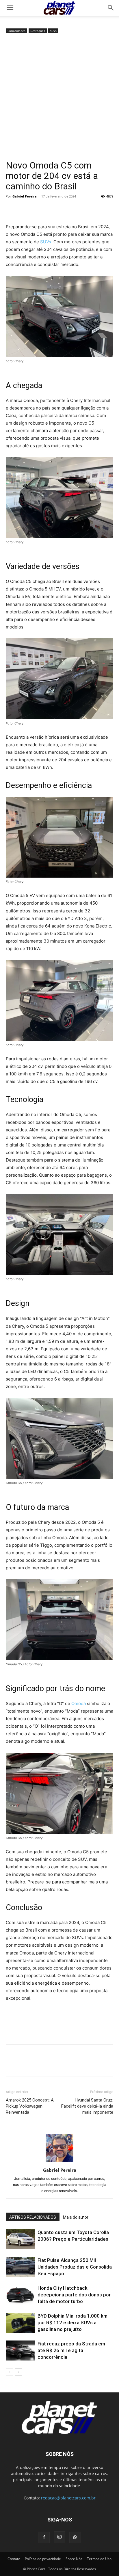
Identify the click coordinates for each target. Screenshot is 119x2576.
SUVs (53, 31)
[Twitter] (25, 209)
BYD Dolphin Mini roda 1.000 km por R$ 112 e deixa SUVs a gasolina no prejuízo (72, 2323)
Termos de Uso (99, 2559)
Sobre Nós (74, 2559)
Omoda (79, 1703)
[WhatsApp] (51, 209)
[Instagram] (59, 2537)
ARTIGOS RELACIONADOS (33, 2217)
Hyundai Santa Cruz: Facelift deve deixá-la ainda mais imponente (87, 2106)
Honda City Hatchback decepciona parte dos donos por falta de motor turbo (74, 2295)
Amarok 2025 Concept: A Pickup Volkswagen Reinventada (30, 2106)
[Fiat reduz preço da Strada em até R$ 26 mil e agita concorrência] (20, 2351)
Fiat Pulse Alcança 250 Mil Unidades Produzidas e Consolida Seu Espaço (75, 2267)
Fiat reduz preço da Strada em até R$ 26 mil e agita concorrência (71, 2350)
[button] (111, 8)
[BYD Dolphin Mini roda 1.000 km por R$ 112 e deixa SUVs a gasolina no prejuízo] (20, 2323)
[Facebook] (12, 209)
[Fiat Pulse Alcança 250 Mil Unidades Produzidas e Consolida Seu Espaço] (20, 2267)
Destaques (38, 31)
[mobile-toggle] (10, 8)
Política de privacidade (43, 2559)
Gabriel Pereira (25, 196)
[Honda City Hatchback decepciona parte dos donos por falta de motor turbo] (20, 2295)
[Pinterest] (38, 209)
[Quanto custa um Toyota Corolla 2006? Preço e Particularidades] (20, 2239)
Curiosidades (16, 31)
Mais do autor (76, 2217)
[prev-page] (9, 2372)
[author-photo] (59, 2162)
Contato (14, 2559)
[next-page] (19, 2372)
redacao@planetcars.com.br (68, 2498)
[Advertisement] (59, 97)
